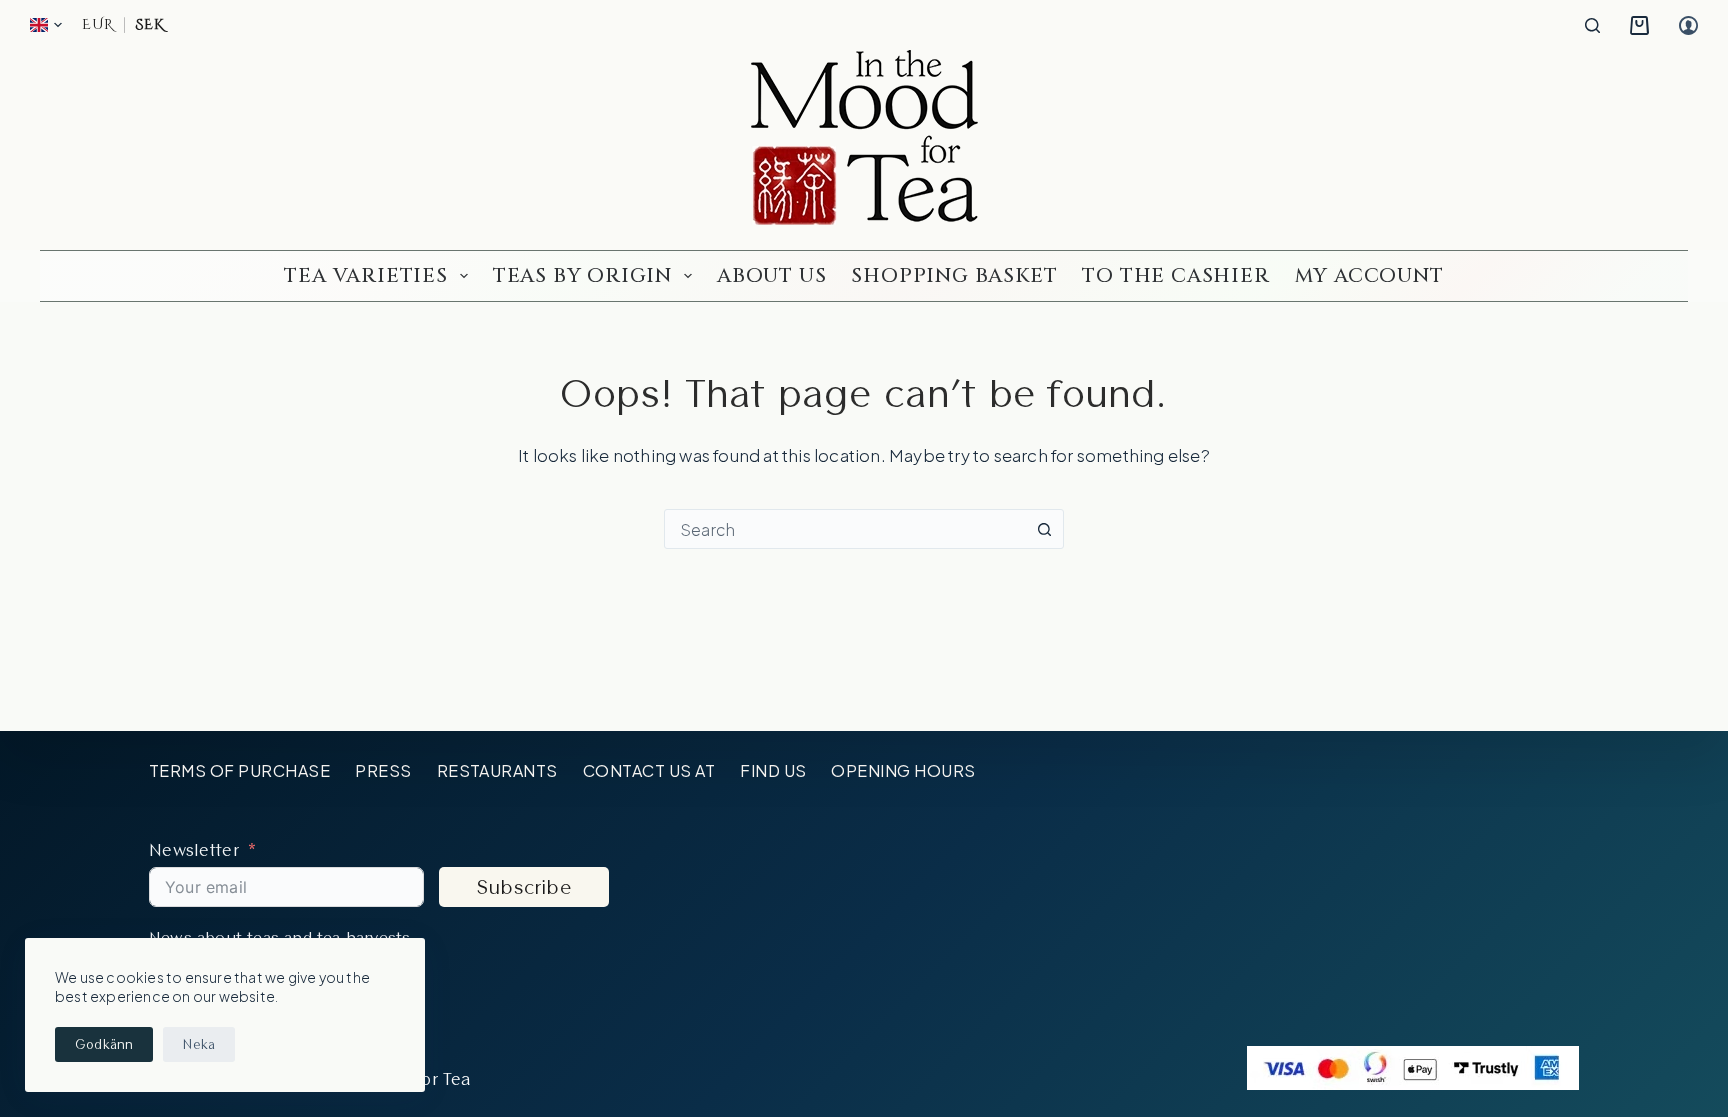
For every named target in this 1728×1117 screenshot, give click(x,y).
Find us (773, 771)
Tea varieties (365, 275)
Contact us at (649, 771)
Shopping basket (954, 275)
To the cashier (1175, 275)
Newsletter (194, 849)
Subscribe (524, 887)
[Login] (1688, 25)
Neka (199, 1044)
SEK (149, 25)
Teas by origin (582, 275)
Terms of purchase (239, 771)
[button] (46, 25)
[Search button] (1044, 529)
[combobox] (845, 529)
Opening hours (903, 771)
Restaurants (497, 771)
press (383, 771)
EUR (98, 25)
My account (1369, 275)
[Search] (1592, 25)
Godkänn (104, 1044)
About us (771, 275)
